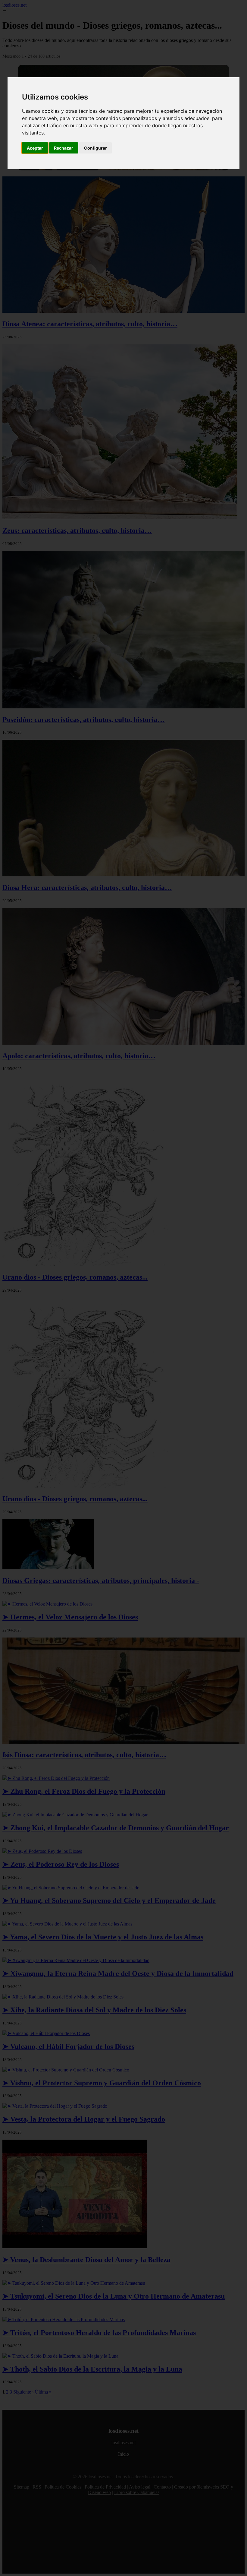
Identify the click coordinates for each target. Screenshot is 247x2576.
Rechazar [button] (64, 148)
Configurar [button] (95, 148)
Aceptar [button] (35, 148)
